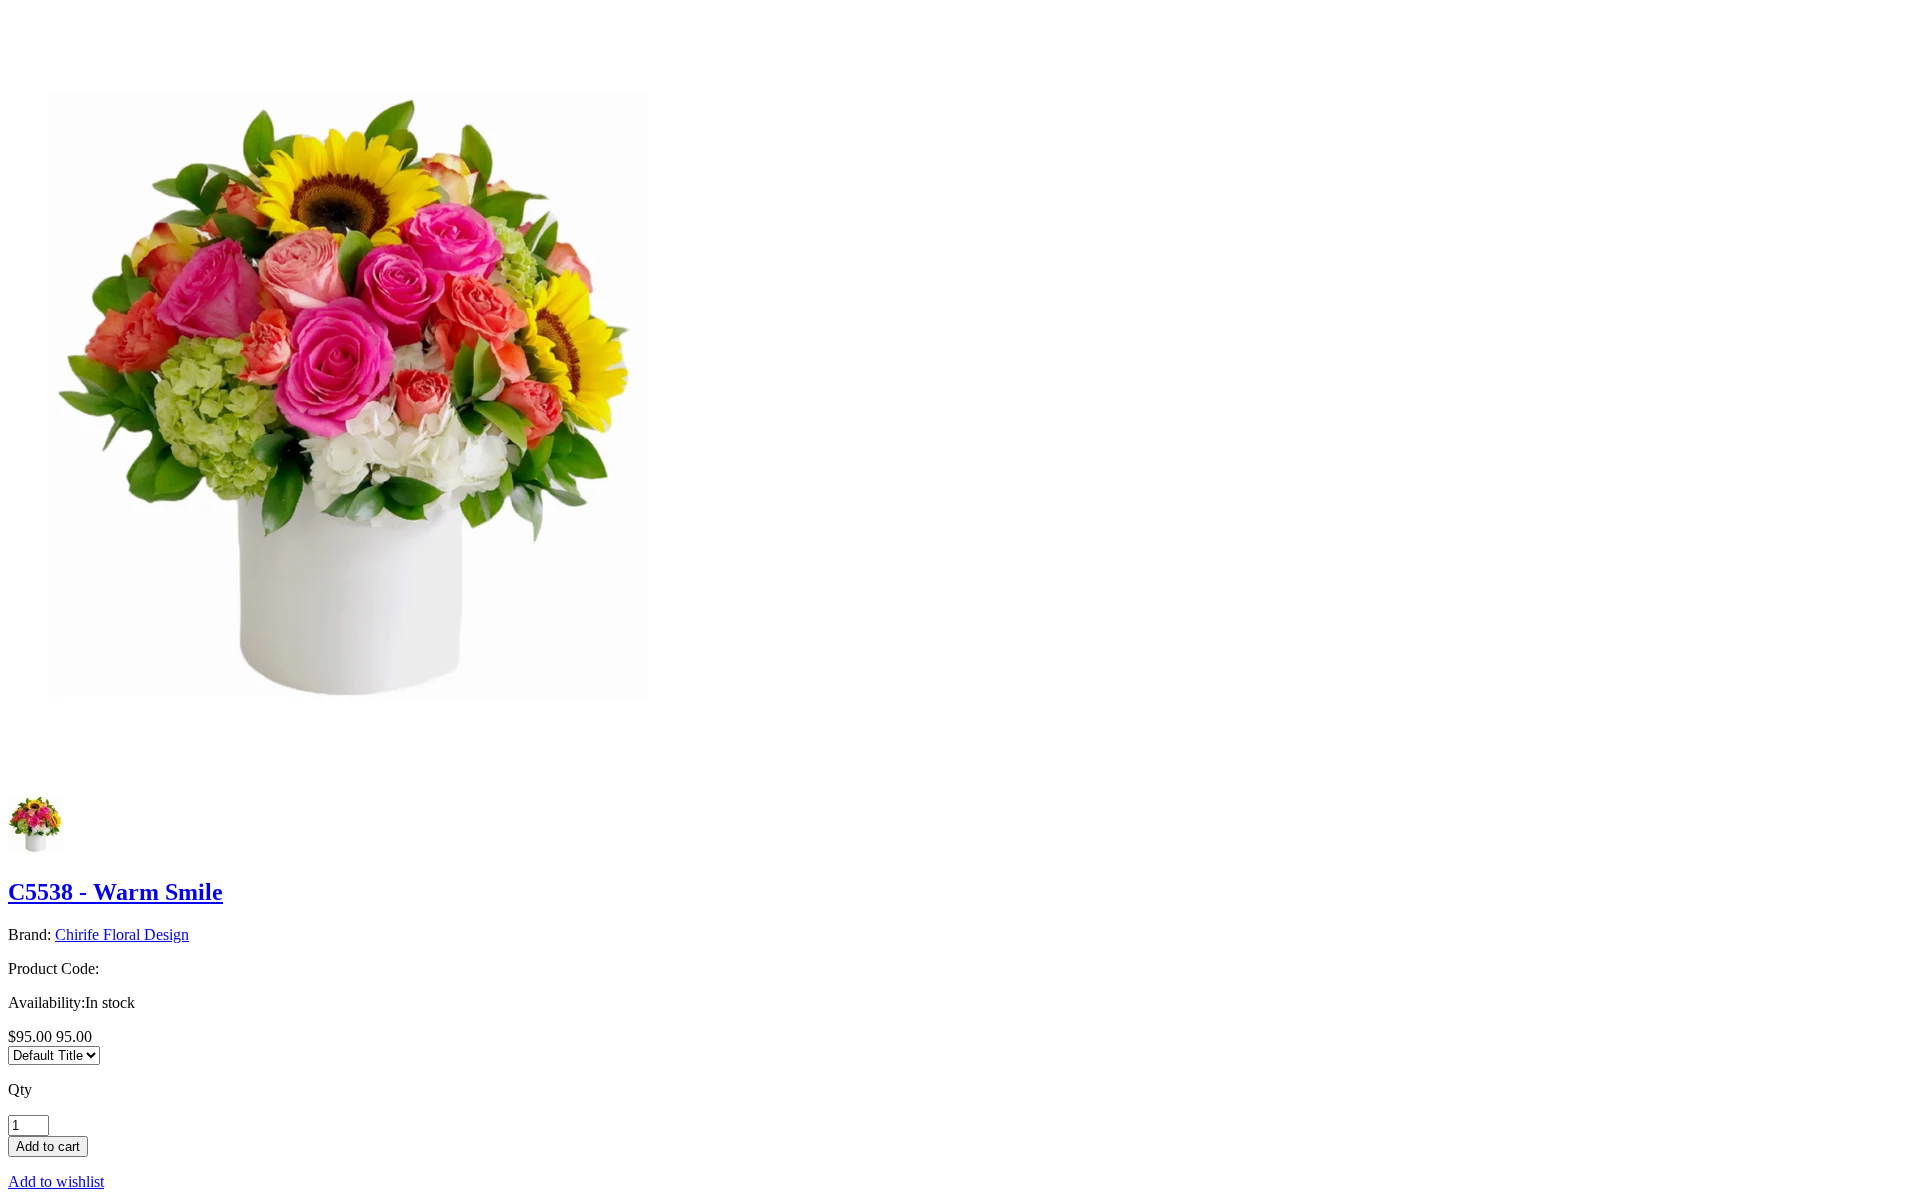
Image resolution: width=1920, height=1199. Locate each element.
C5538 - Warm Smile (115, 892)
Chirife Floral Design (122, 934)
